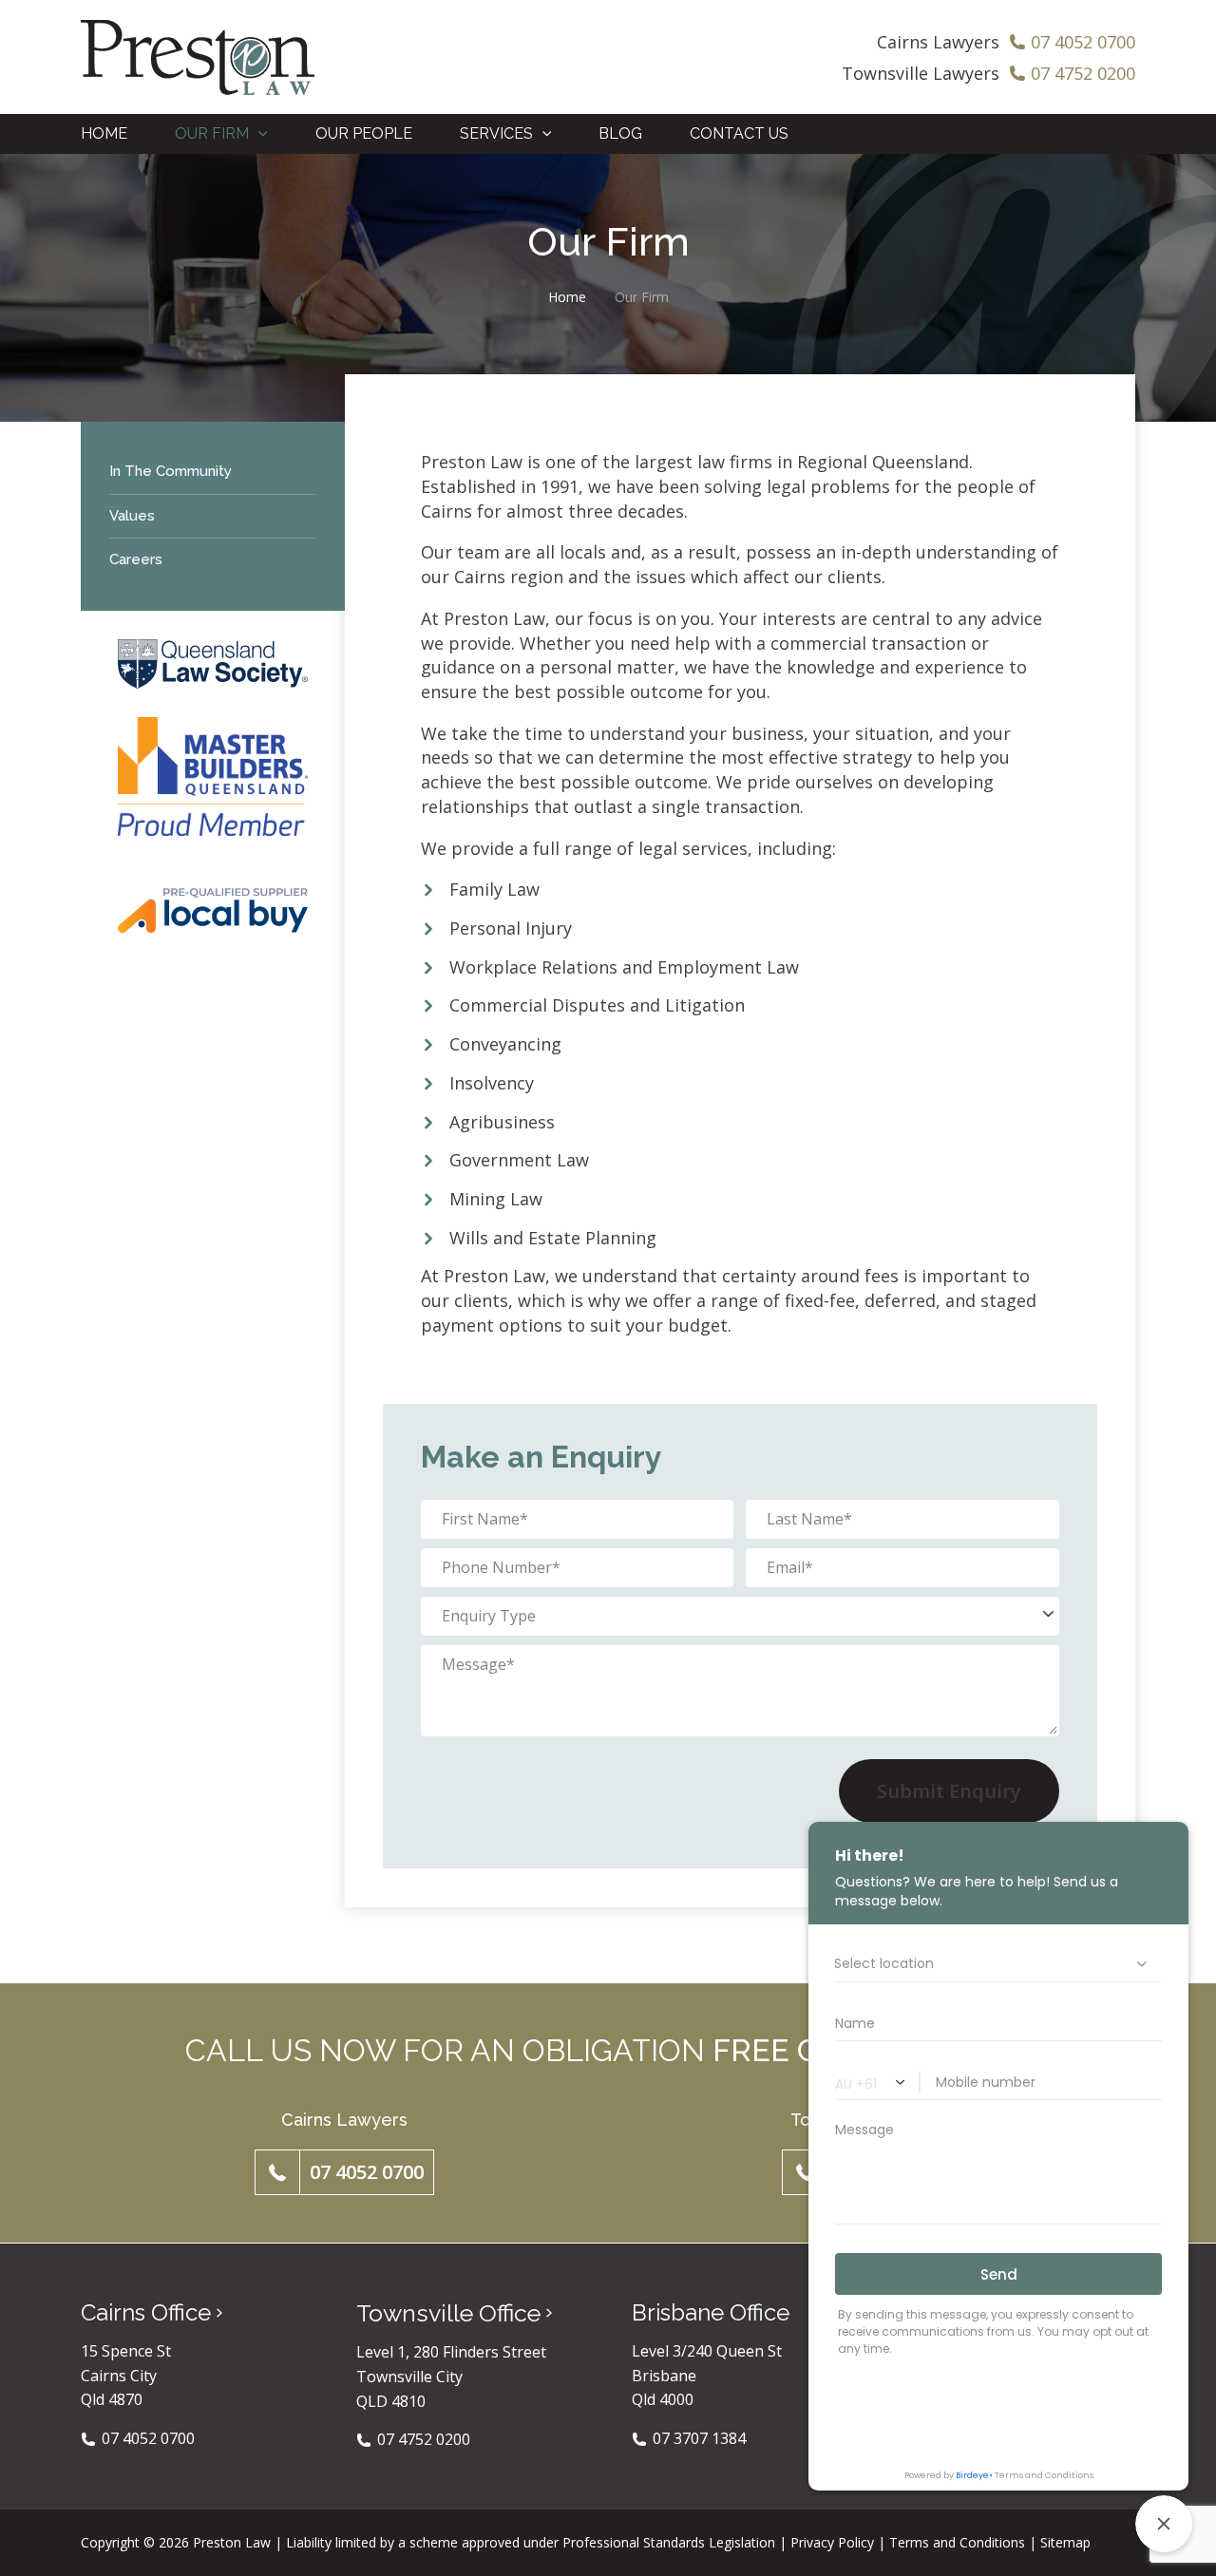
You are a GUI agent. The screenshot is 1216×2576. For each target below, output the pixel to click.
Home (567, 297)
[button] (258, 134)
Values (132, 516)
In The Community (171, 471)
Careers (136, 560)
